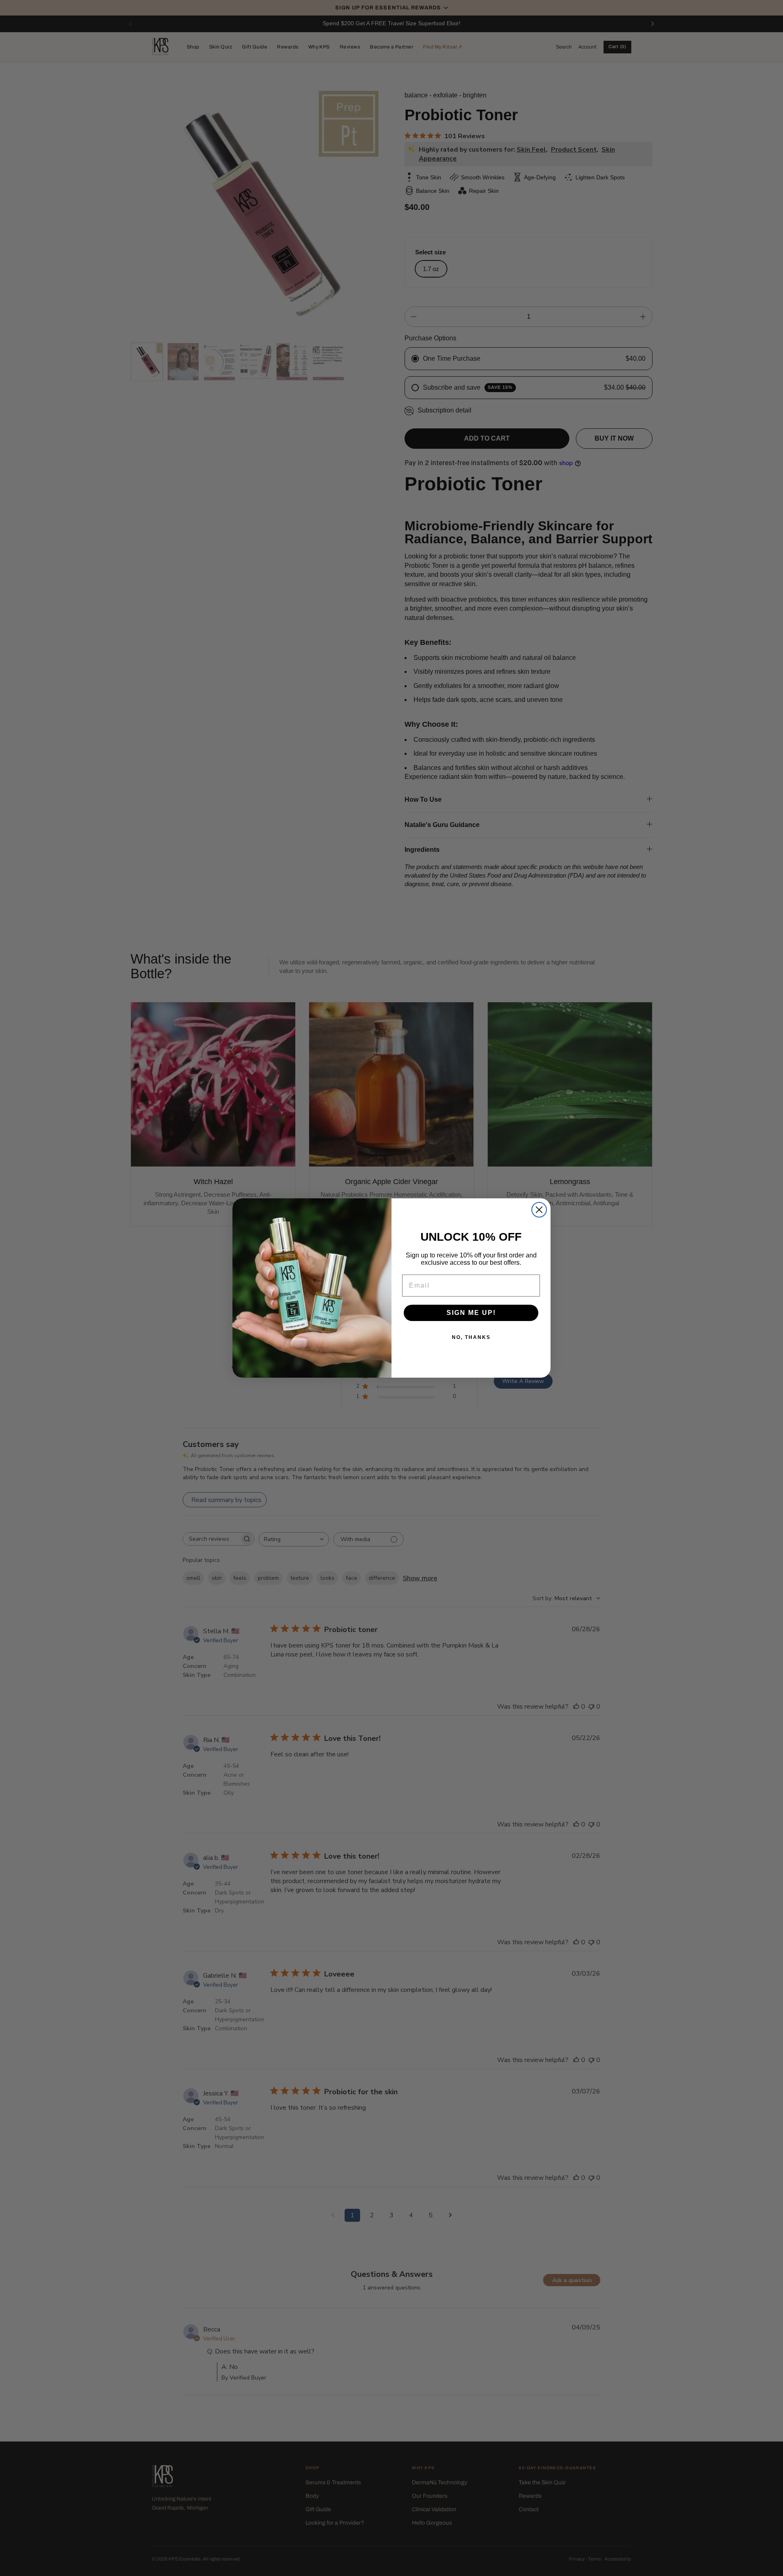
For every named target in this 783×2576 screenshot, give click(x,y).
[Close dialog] (539, 1210)
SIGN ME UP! (471, 1313)
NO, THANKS (471, 1337)
